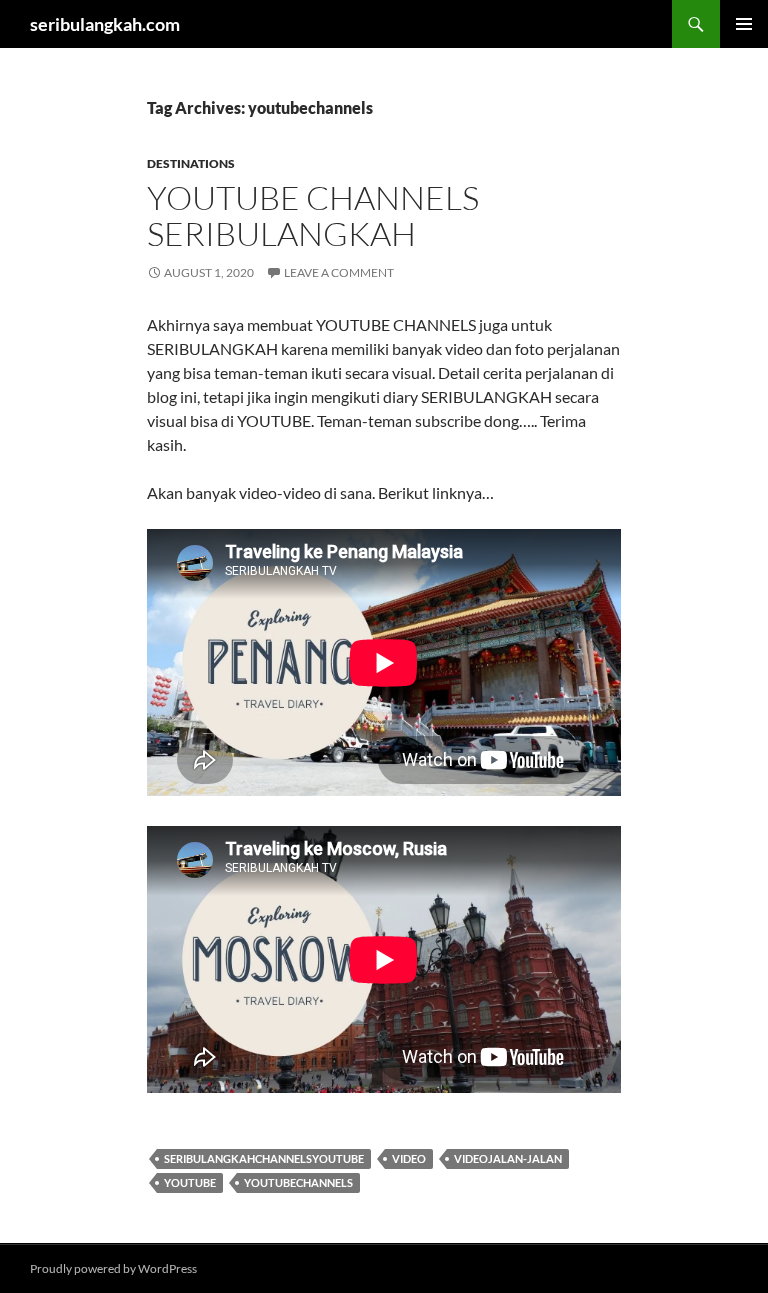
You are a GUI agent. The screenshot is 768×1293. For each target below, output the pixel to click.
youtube (190, 1182)
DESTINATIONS (191, 163)
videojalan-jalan (508, 1158)
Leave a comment (339, 272)
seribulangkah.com (105, 24)
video (409, 1158)
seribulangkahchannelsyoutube (264, 1158)
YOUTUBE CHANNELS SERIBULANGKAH (313, 215)
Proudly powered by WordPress (113, 1268)
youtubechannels (298, 1182)
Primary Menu (744, 24)
